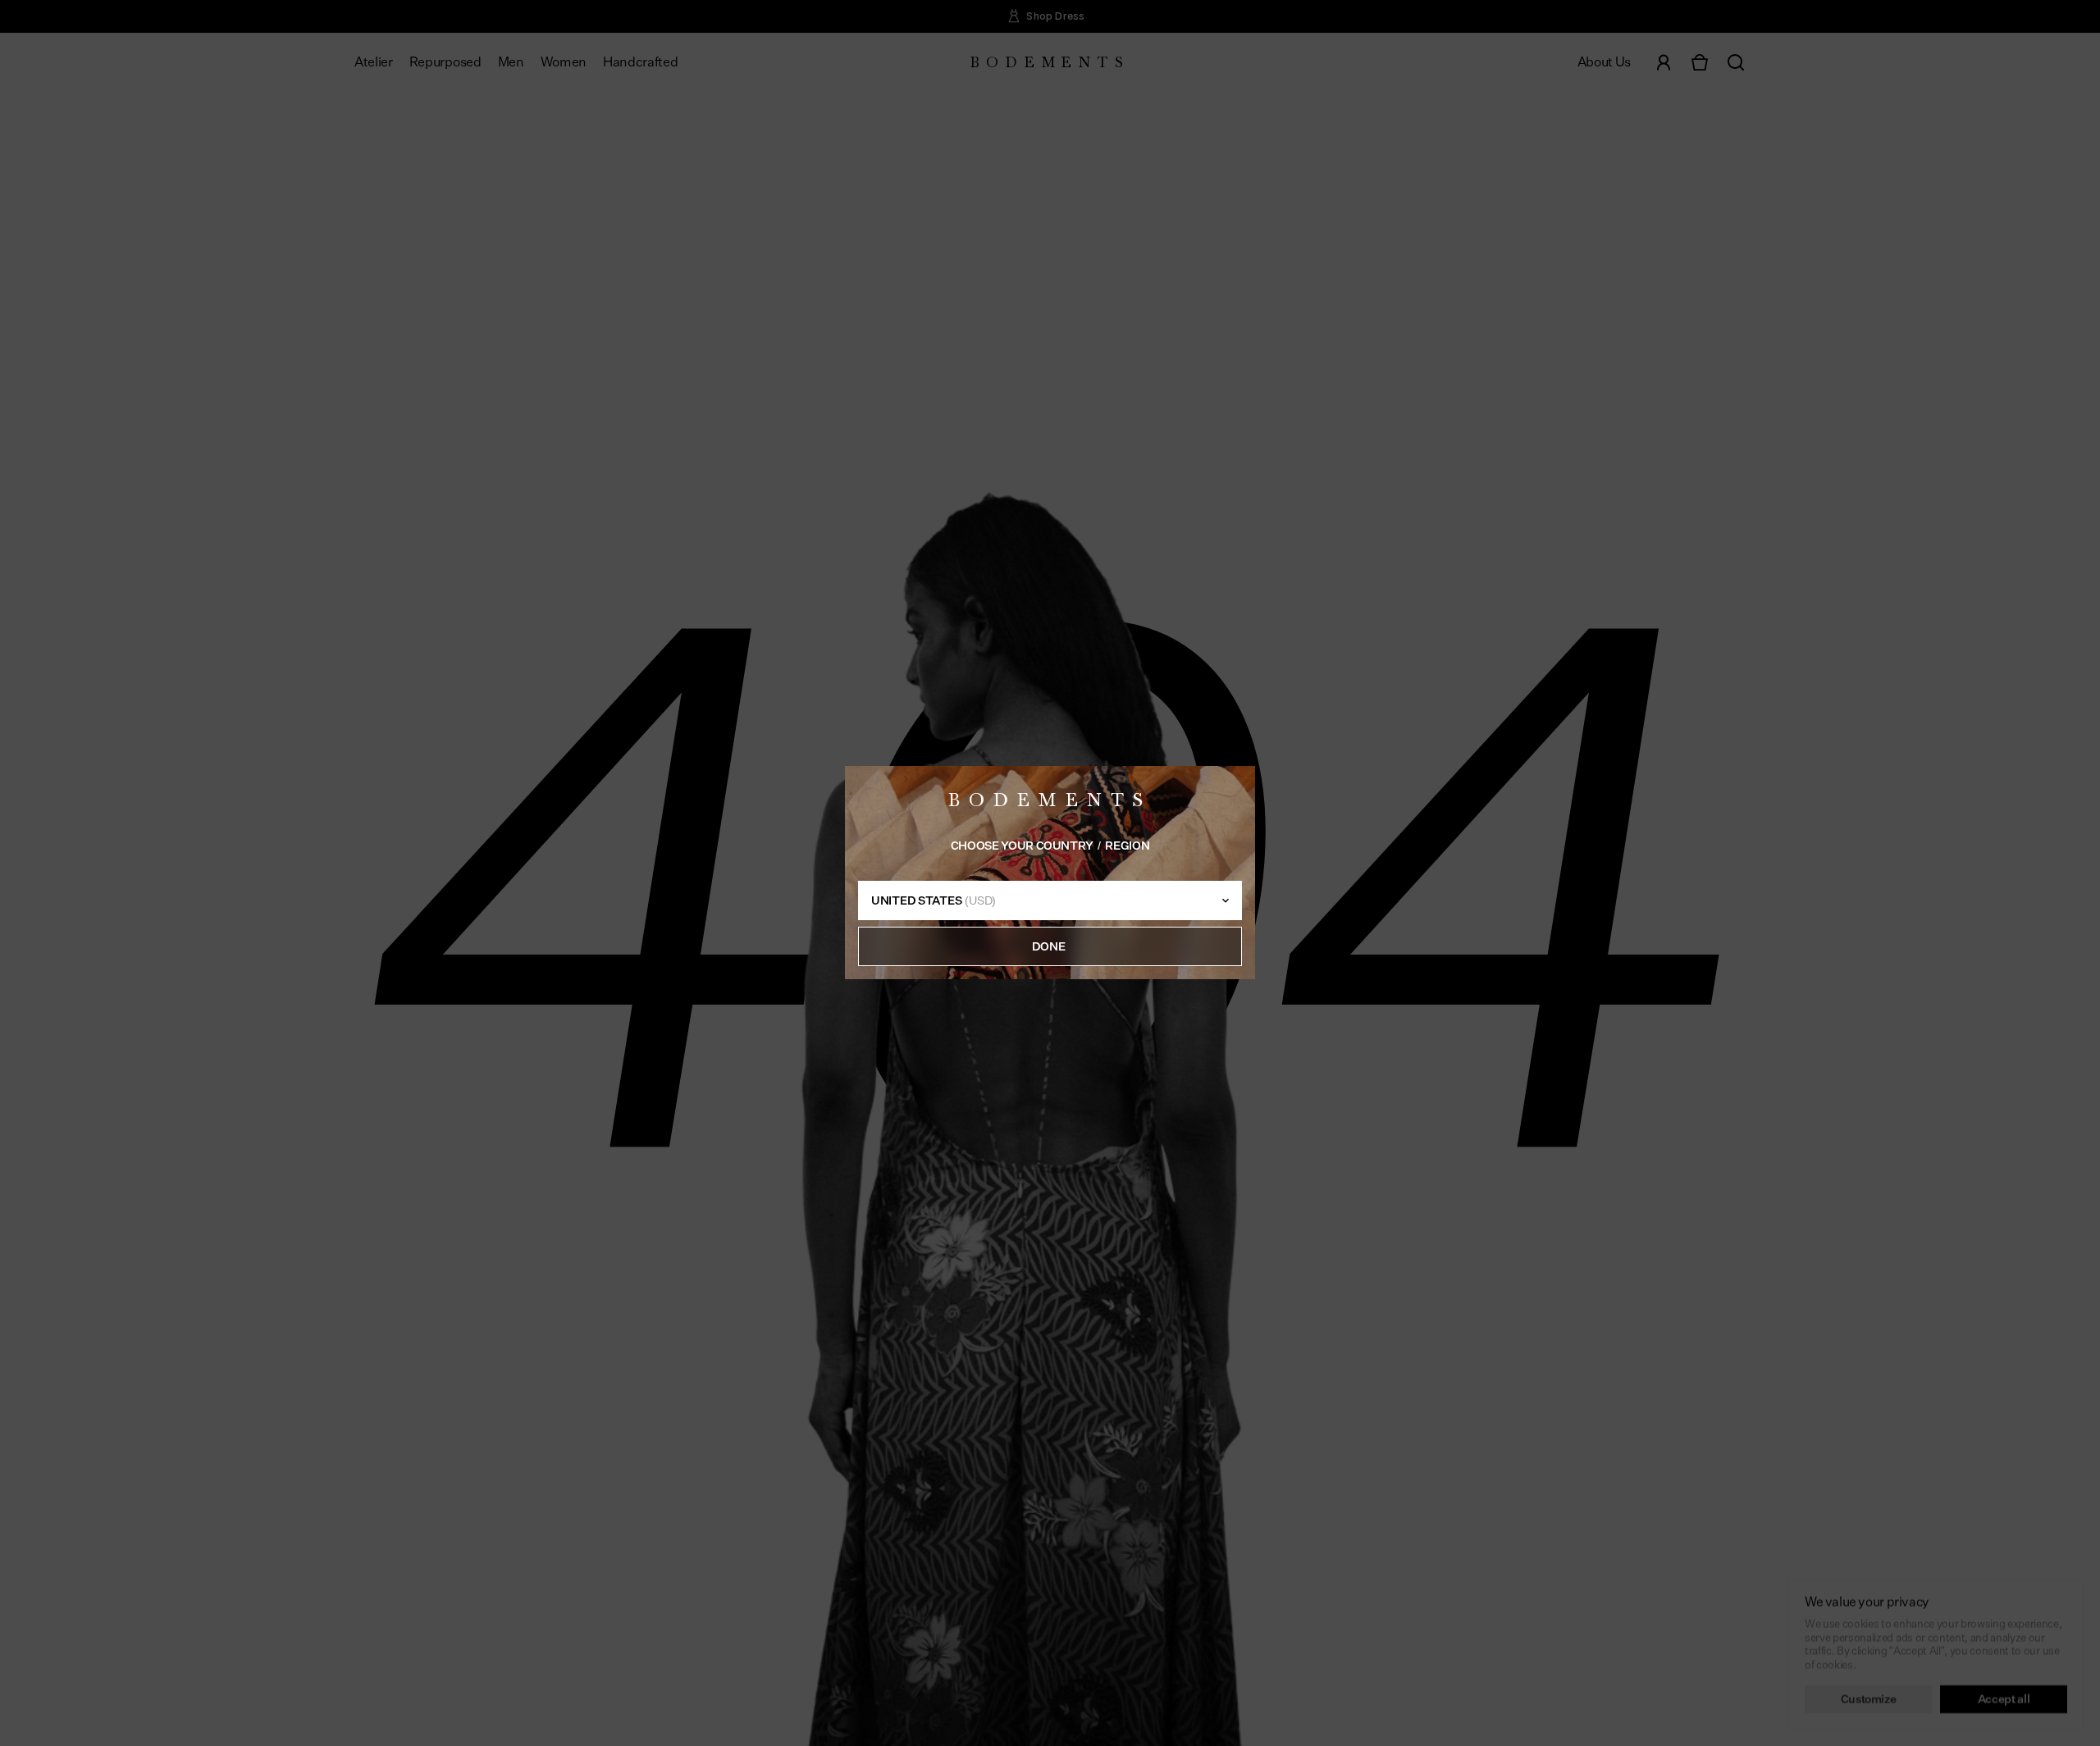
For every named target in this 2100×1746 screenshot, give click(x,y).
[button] (1050, 947)
